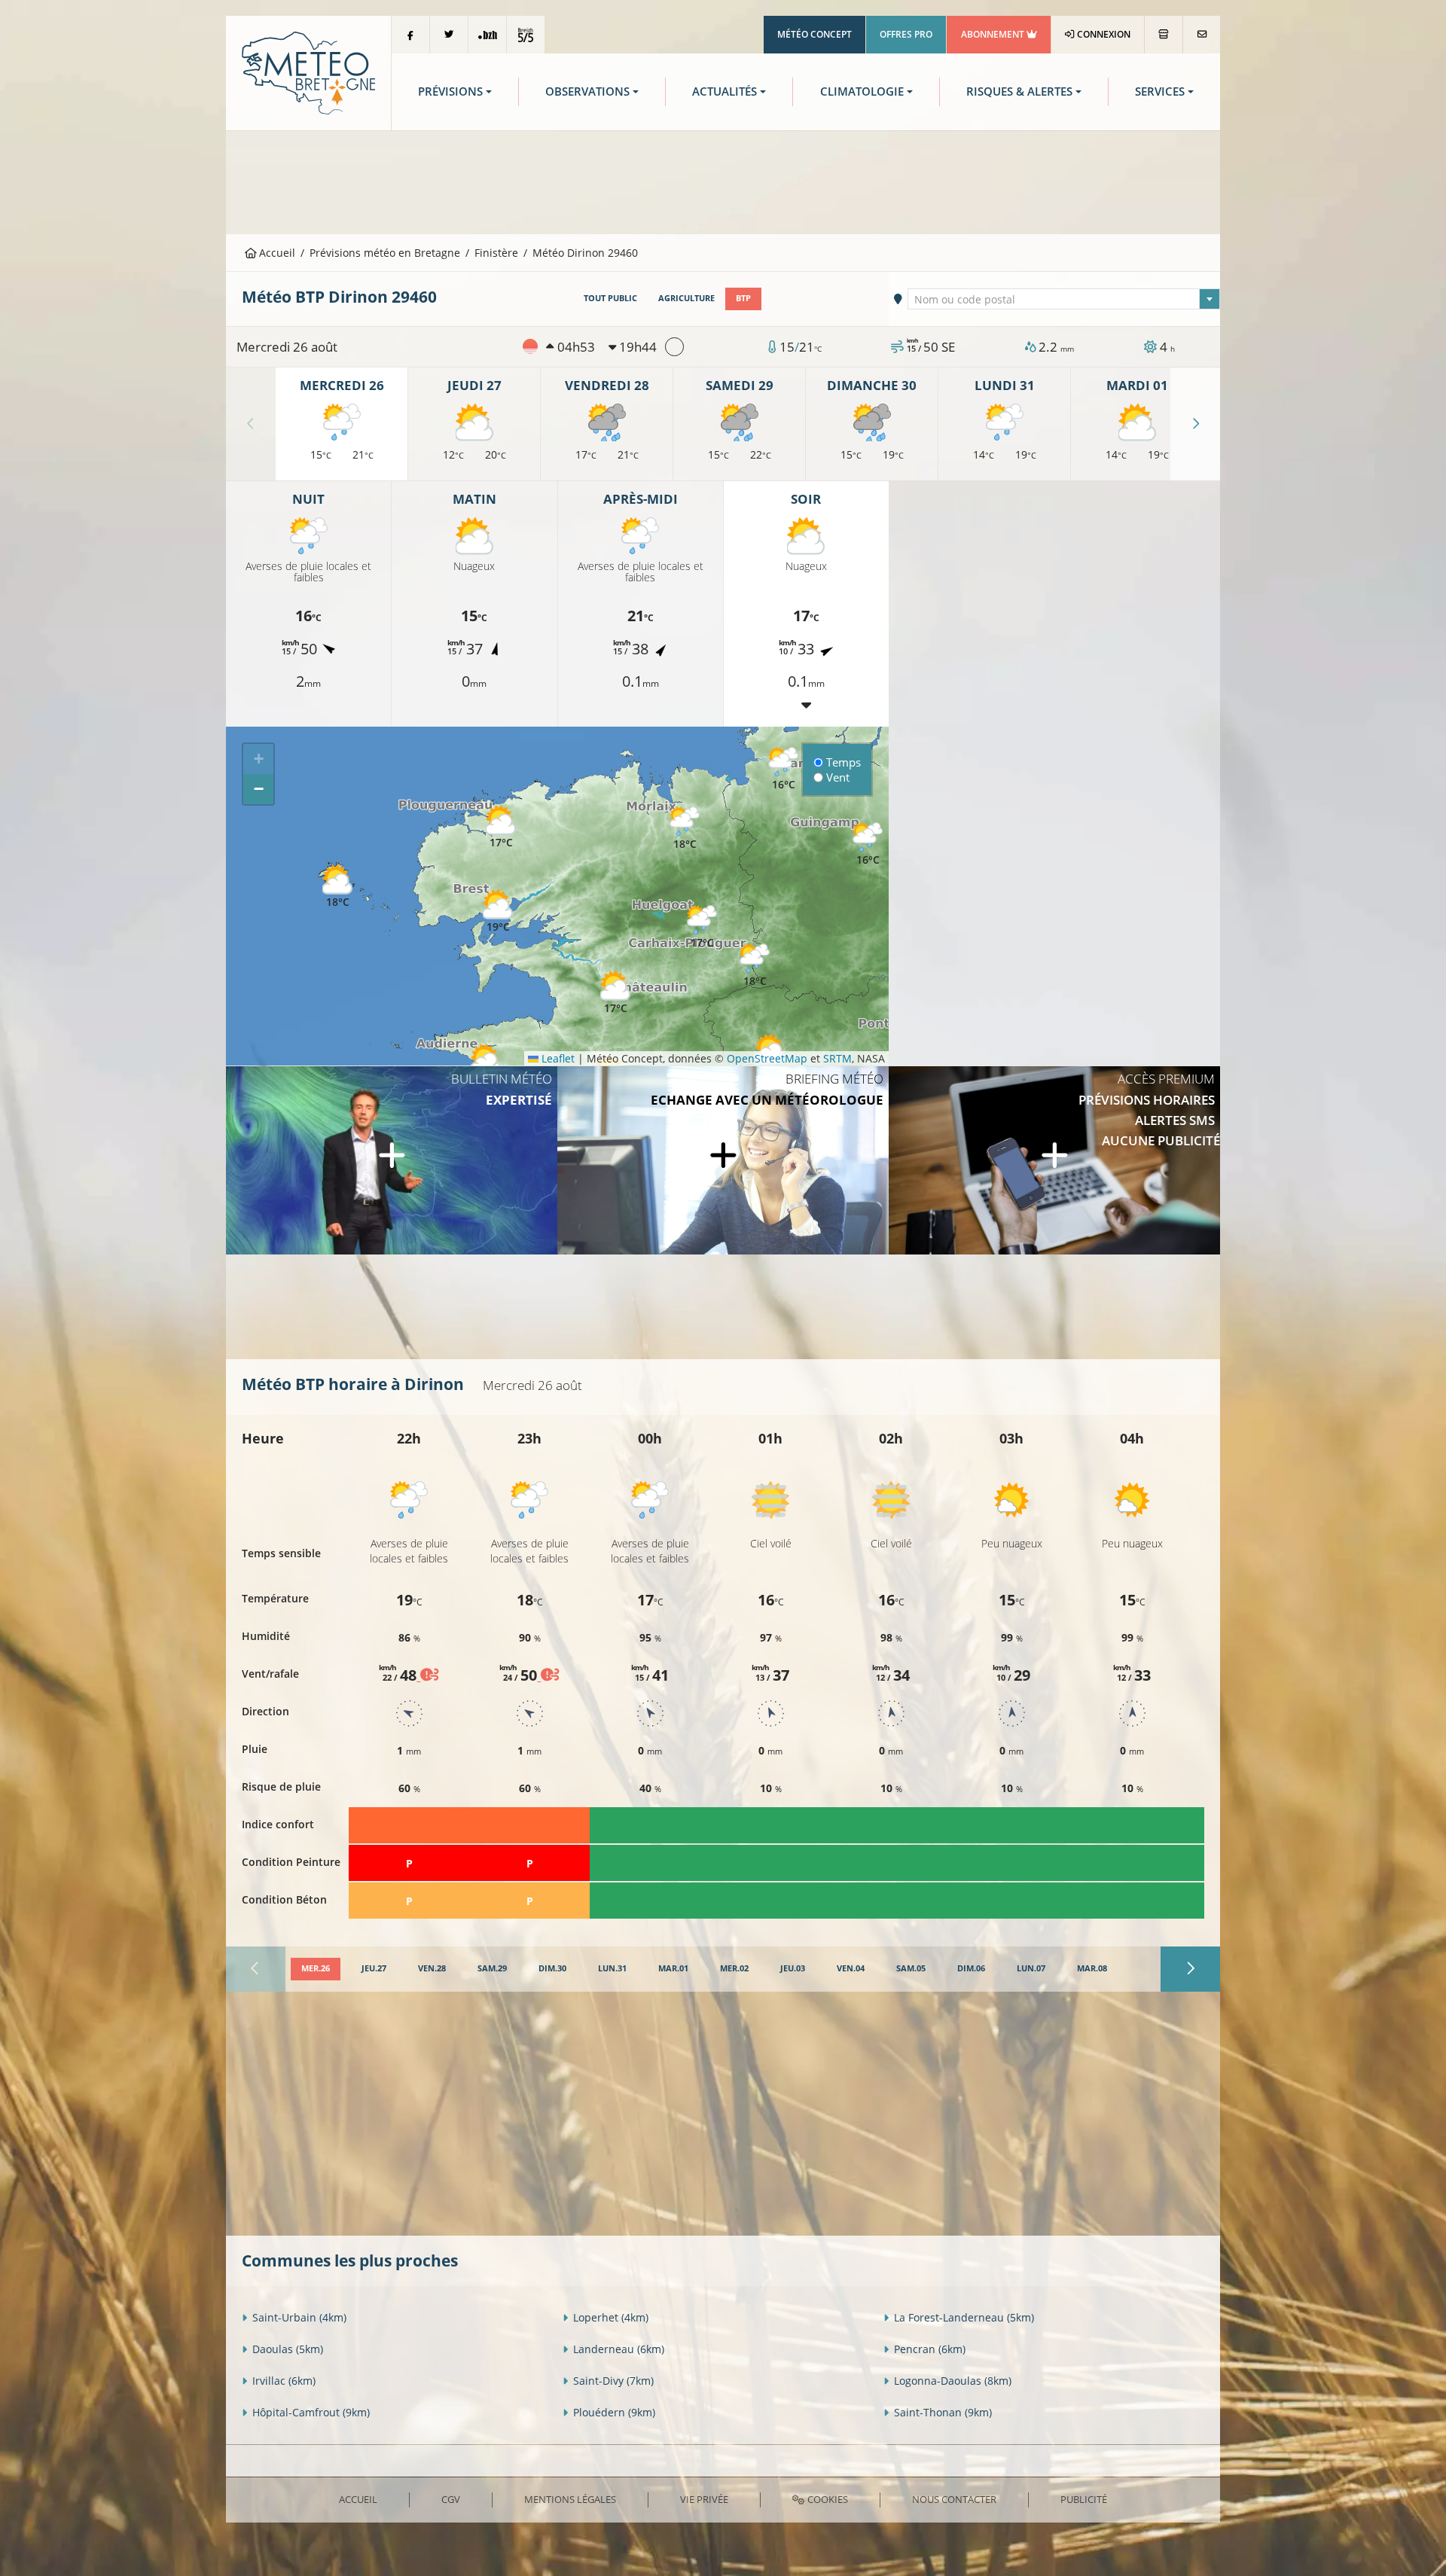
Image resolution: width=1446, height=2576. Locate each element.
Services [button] (1160, 91)
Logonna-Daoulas (953, 2381)
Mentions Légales (570, 2499)
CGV (451, 2499)
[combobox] (1064, 299)
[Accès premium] (1054, 1160)
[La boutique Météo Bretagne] (1164, 35)
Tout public (610, 298)
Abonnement (994, 34)
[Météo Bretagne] (308, 72)
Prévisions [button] (450, 91)
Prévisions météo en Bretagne (385, 253)
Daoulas (288, 2349)
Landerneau (619, 2349)
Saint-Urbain (299, 2317)
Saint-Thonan (943, 2412)
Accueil (276, 253)
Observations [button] (587, 91)
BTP (743, 298)
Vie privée (704, 2499)
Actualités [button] (725, 91)
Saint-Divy (613, 2381)
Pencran (930, 2349)
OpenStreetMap (767, 1058)
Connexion (1103, 34)
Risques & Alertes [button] (1019, 91)
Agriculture (686, 298)
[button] (498, 912)
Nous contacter (954, 2499)
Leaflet (557, 1058)
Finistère (496, 253)
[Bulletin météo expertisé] (392, 1160)
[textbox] (1064, 300)
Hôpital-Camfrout (311, 2412)
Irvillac (284, 2381)
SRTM (837, 1058)
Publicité (1084, 2499)
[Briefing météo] (723, 1160)
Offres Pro (906, 34)
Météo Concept (815, 34)
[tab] (316, 1969)
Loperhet (611, 2317)
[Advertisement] (723, 181)
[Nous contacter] (1202, 35)
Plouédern (614, 2412)
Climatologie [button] (862, 91)
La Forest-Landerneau (964, 2317)
